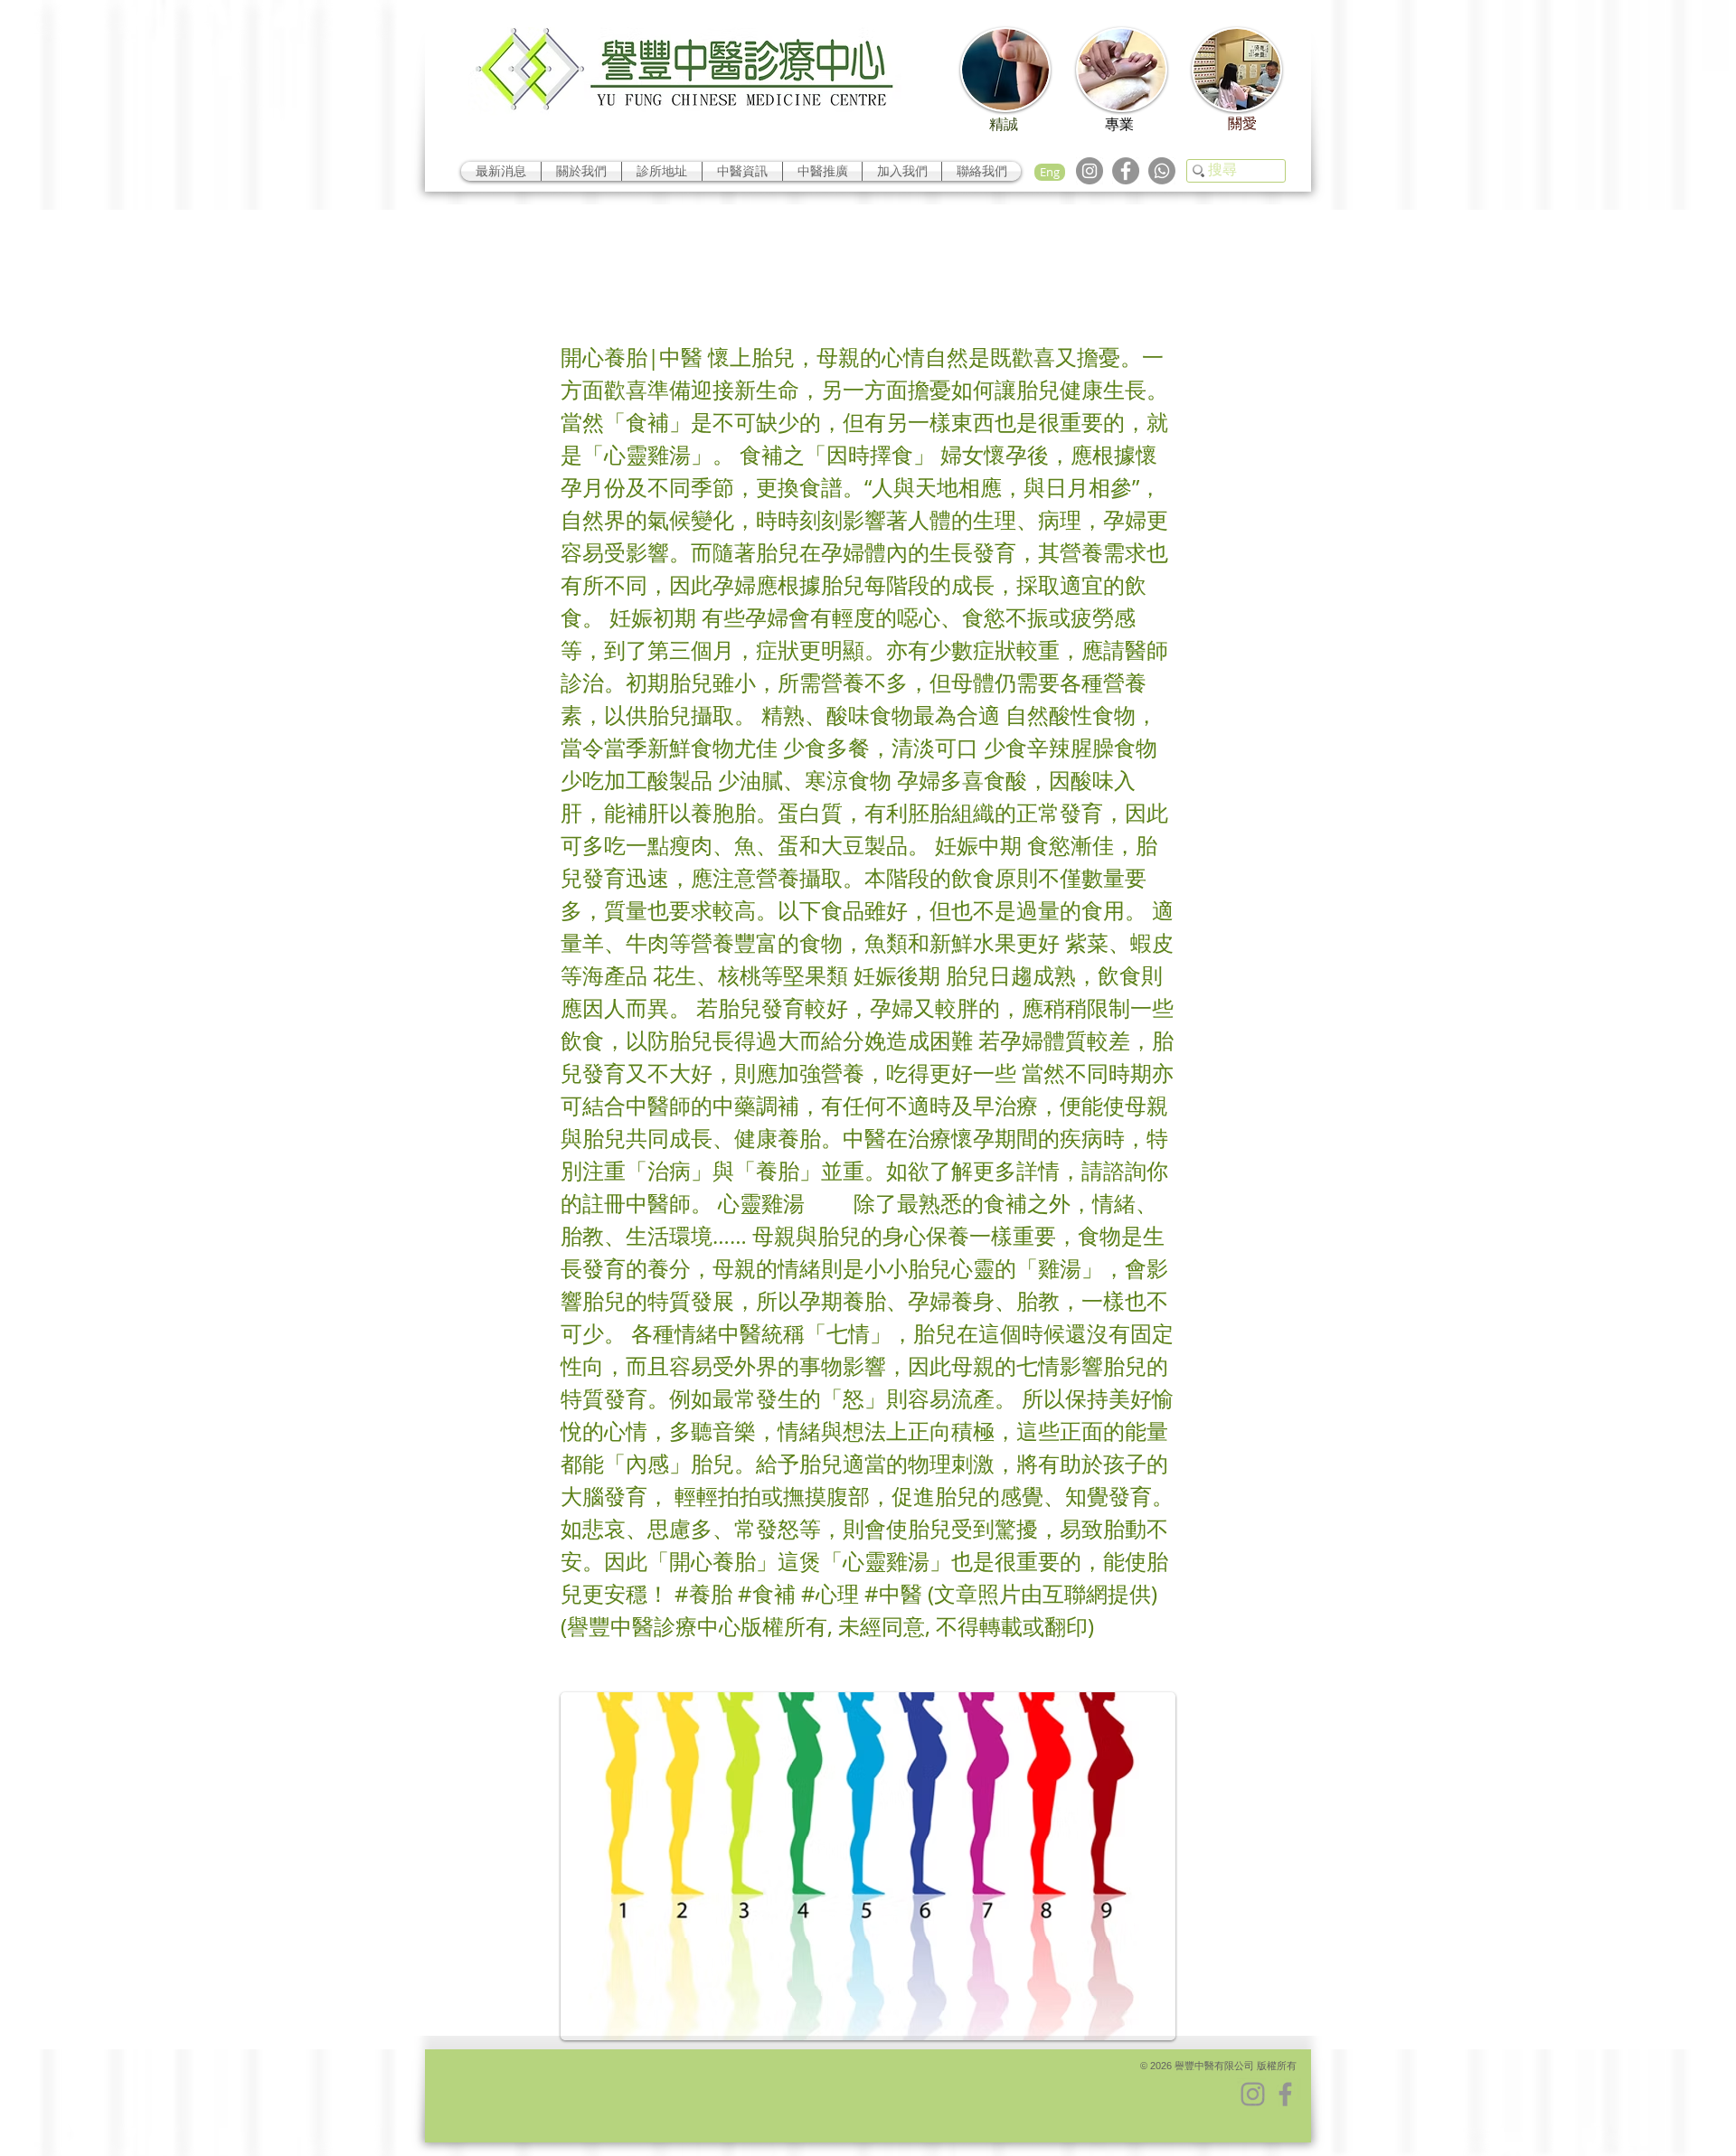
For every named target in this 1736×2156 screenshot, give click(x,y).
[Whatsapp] (1162, 171)
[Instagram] (1090, 171)
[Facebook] (1126, 171)
